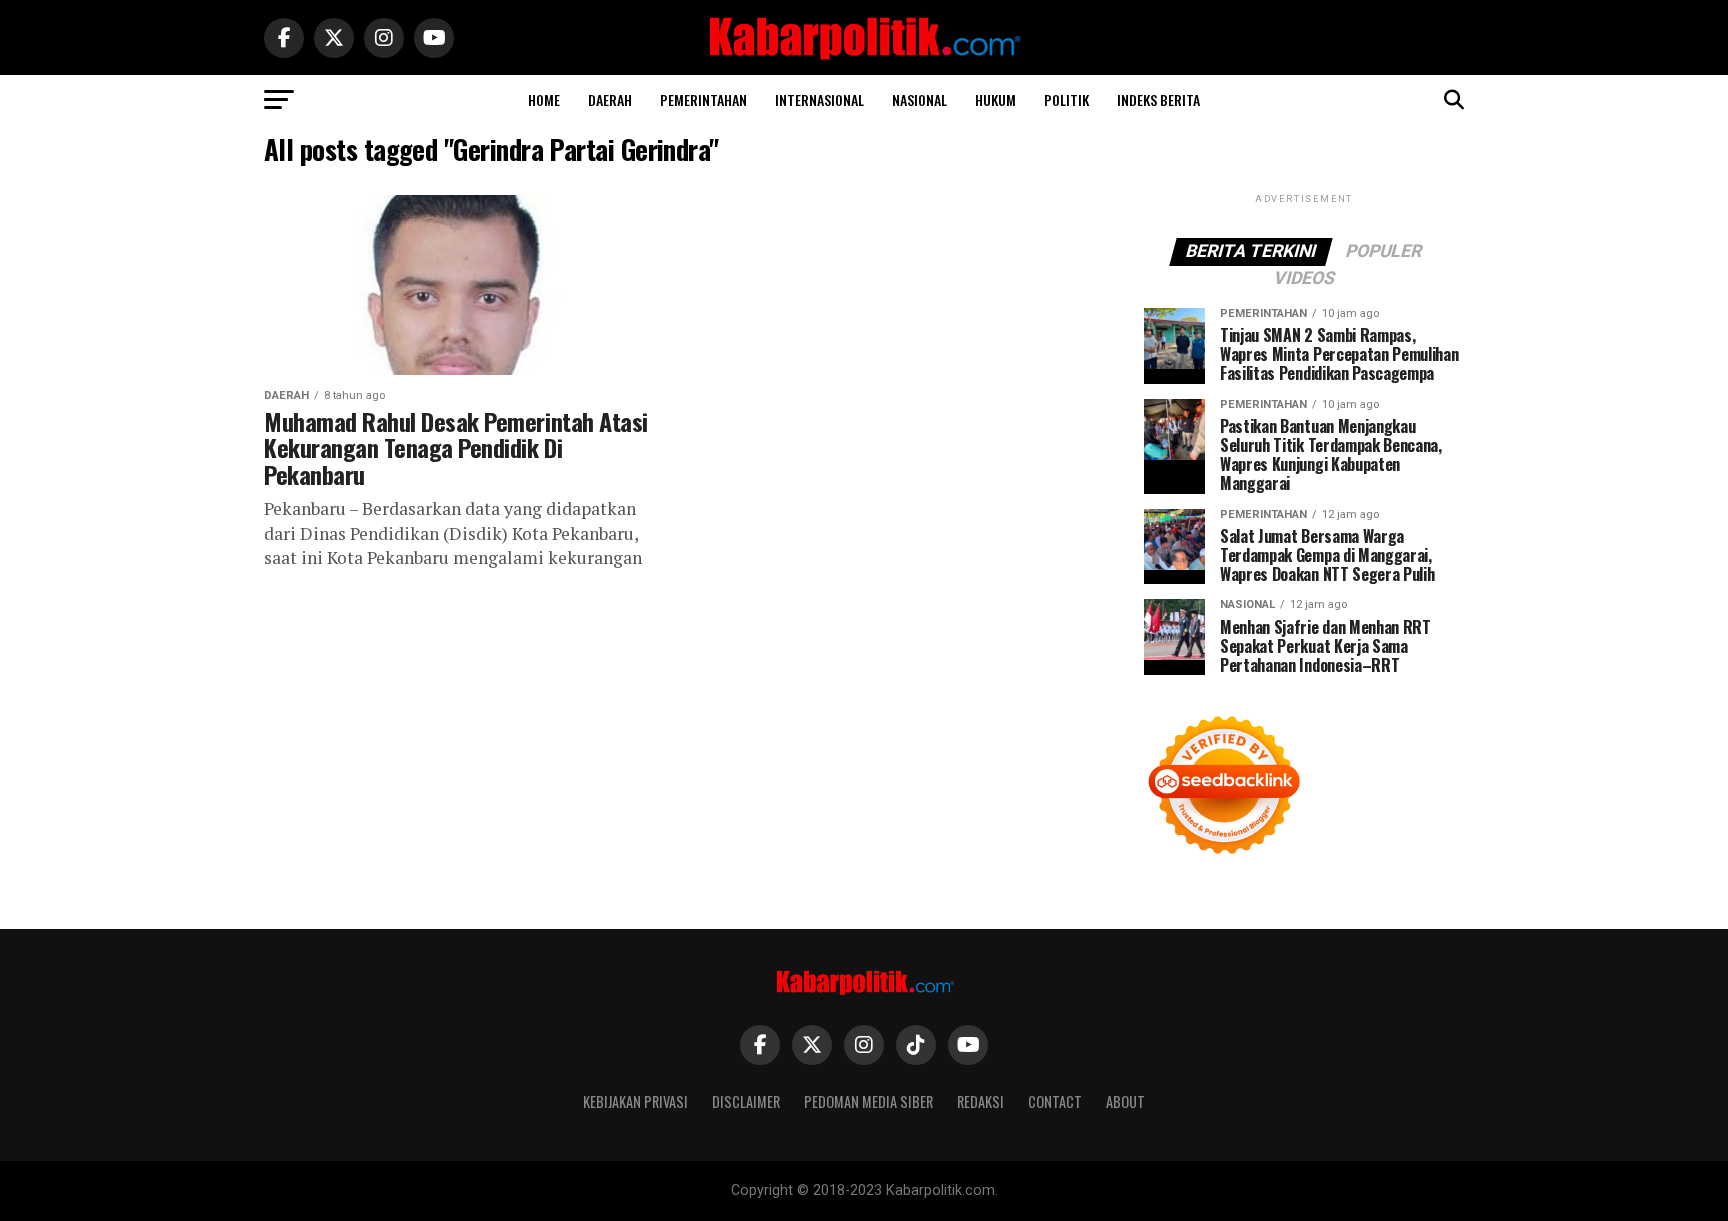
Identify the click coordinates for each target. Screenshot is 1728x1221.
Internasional (819, 99)
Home (544, 99)
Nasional (919, 99)
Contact (1055, 1101)
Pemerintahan (703, 99)
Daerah (610, 99)
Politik (1066, 99)
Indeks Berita (1158, 99)
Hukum (995, 99)
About (1125, 1101)
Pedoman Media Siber (868, 1101)
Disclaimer (746, 1101)
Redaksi (980, 1101)
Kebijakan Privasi (635, 1101)
